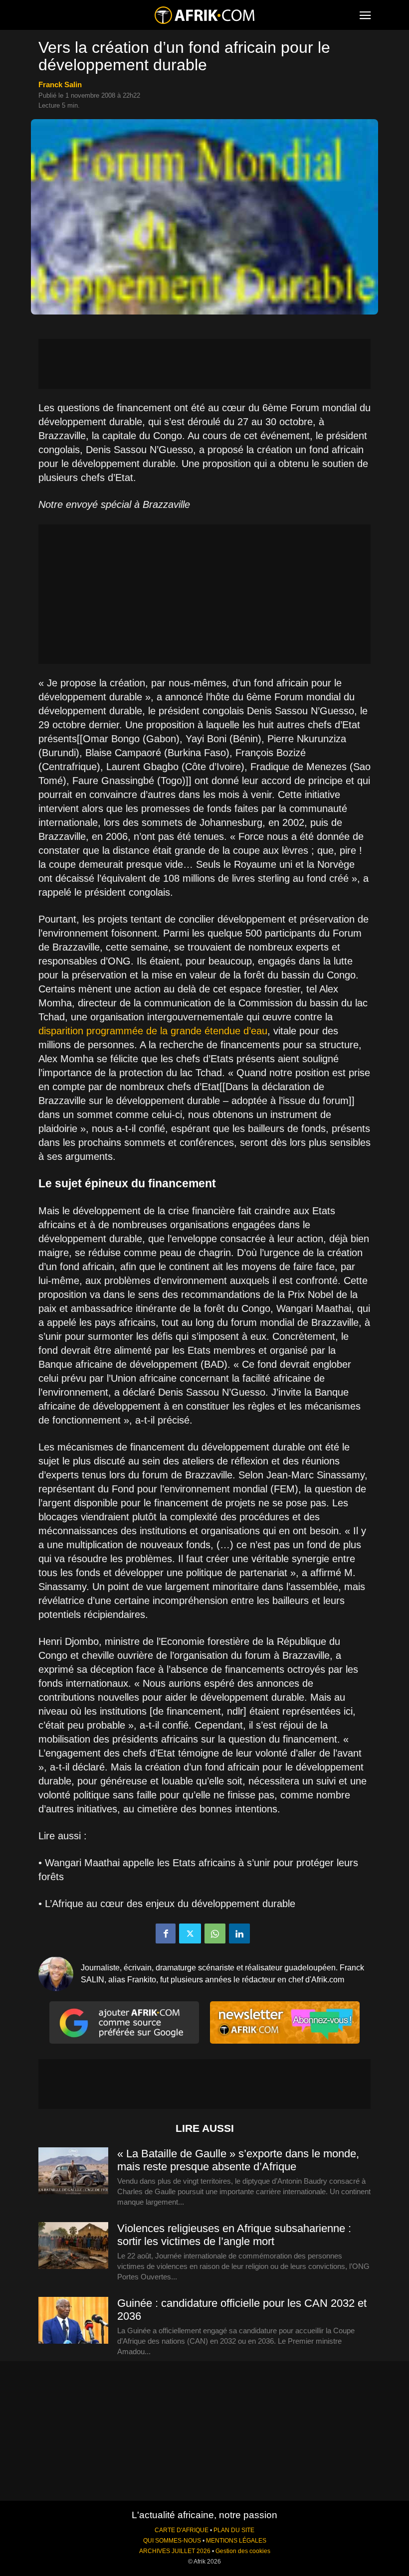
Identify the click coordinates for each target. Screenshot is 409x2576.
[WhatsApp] (215, 1933)
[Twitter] (190, 1933)
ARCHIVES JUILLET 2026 (175, 2551)
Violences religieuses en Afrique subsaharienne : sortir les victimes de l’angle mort (234, 2235)
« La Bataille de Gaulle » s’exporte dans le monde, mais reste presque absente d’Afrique (238, 2160)
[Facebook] (166, 1933)
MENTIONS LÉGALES (236, 2541)
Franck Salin (60, 84)
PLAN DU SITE (234, 2530)
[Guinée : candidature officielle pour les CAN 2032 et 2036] (73, 2321)
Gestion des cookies (243, 2551)
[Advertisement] (204, 364)
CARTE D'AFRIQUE (182, 2530)
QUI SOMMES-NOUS (172, 2541)
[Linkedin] (239, 1933)
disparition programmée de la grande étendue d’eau (153, 1031)
